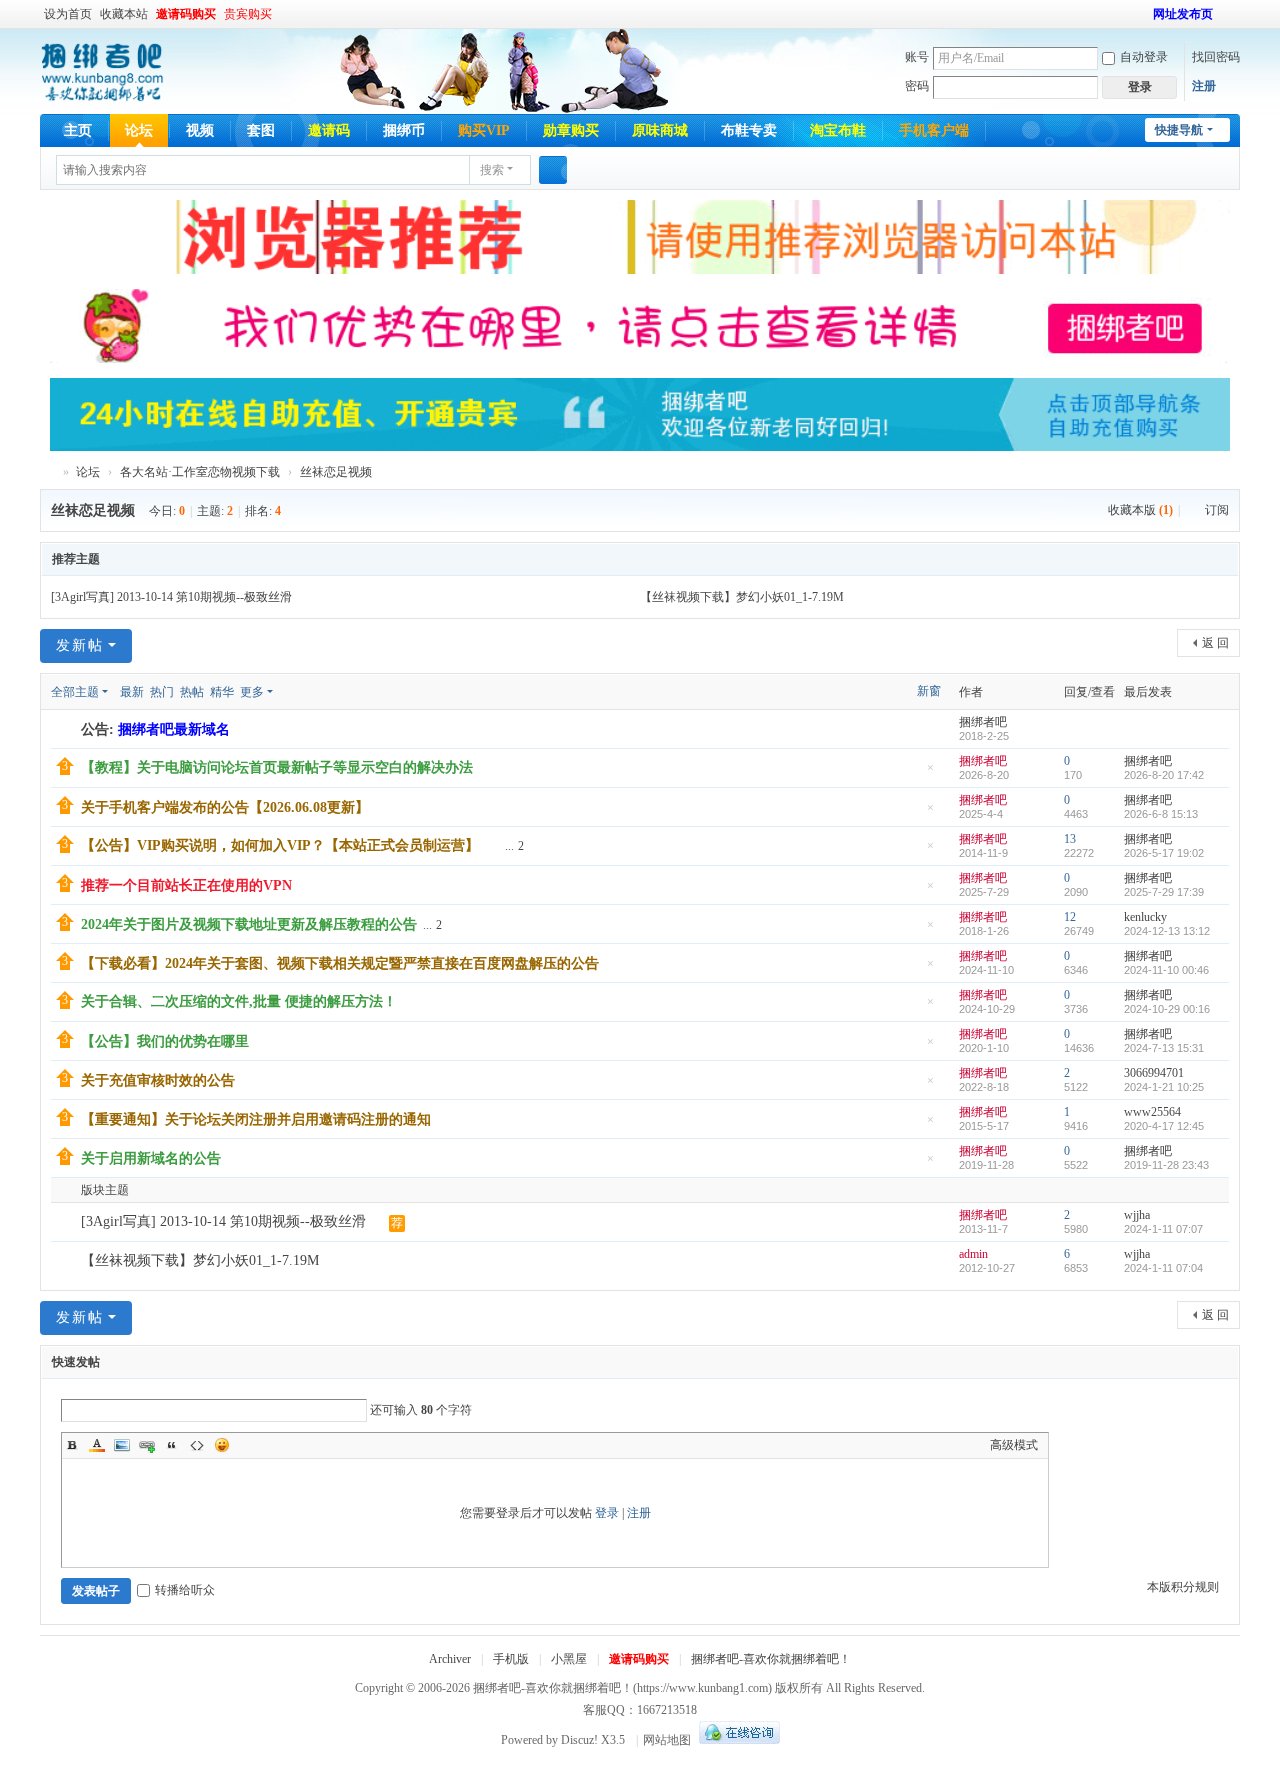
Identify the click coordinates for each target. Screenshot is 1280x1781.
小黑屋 (569, 1659)
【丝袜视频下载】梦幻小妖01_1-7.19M (742, 597)
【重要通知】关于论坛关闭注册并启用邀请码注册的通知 (256, 1119)
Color (97, 1445)
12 (1070, 917)
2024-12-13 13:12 (1167, 931)
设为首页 (68, 14)
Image (122, 1445)
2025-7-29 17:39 (1164, 892)
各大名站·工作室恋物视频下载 (200, 472)
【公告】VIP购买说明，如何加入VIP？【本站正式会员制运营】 (280, 845)
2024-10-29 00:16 (1167, 1009)
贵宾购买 (248, 14)
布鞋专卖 (749, 130)
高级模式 (1014, 1445)
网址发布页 (1183, 14)
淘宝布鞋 (838, 130)
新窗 (929, 691)
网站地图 (667, 1740)
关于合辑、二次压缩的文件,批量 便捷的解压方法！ (239, 1001)
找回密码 (1216, 57)
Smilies (222, 1445)
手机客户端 (934, 130)
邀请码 (329, 130)
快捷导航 (1179, 130)
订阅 (1217, 510)
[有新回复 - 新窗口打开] (67, 1223)
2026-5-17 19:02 (1164, 853)
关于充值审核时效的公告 (158, 1080)
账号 (917, 57)
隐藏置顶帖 (930, 773)
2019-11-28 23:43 (1166, 1165)
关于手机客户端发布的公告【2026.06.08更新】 (225, 807)
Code (197, 1445)
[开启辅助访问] (1144, 14)
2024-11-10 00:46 (1166, 970)
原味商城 (660, 130)
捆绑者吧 (48, 472)
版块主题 (105, 1190)
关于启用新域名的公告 (151, 1158)
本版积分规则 (1183, 1587)
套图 (261, 130)
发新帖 (80, 645)
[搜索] (553, 170)
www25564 (1152, 1112)
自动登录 (1144, 57)
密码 (917, 86)
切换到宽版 (1231, 22)
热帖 (192, 692)
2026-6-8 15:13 (1161, 814)
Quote (172, 1445)
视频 (200, 130)
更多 (252, 692)
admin (973, 1254)
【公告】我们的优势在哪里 (165, 1041)
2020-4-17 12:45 (1164, 1126)
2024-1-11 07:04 (1163, 1268)
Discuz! (579, 1740)
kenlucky (1145, 917)
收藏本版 (1140, 510)
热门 (162, 692)
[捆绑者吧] (102, 70)
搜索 (492, 170)
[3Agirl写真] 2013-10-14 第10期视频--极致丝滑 (171, 597)
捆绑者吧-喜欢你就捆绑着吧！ (771, 1659)
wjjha (1137, 1215)
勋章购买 (571, 130)
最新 (132, 692)
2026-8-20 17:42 (1164, 775)
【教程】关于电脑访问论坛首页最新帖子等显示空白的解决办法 (277, 767)
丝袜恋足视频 (336, 472)
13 (1070, 839)
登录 (607, 1513)
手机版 (511, 1659)
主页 (78, 130)
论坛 (139, 130)
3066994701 (1154, 1073)
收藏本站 (124, 14)
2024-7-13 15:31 (1164, 1048)
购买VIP (484, 130)
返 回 (1215, 643)
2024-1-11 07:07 (1163, 1229)
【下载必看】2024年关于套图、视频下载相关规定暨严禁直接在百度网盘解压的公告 (340, 963)
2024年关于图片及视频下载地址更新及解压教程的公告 (249, 924)
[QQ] (737, 1740)
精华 (222, 692)
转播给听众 (185, 1590)
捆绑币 (404, 130)
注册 (1204, 86)
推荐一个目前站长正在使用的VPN (186, 885)
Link (147, 1445)
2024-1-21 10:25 (1164, 1087)
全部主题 (75, 692)
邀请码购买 (186, 14)
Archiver (450, 1659)
